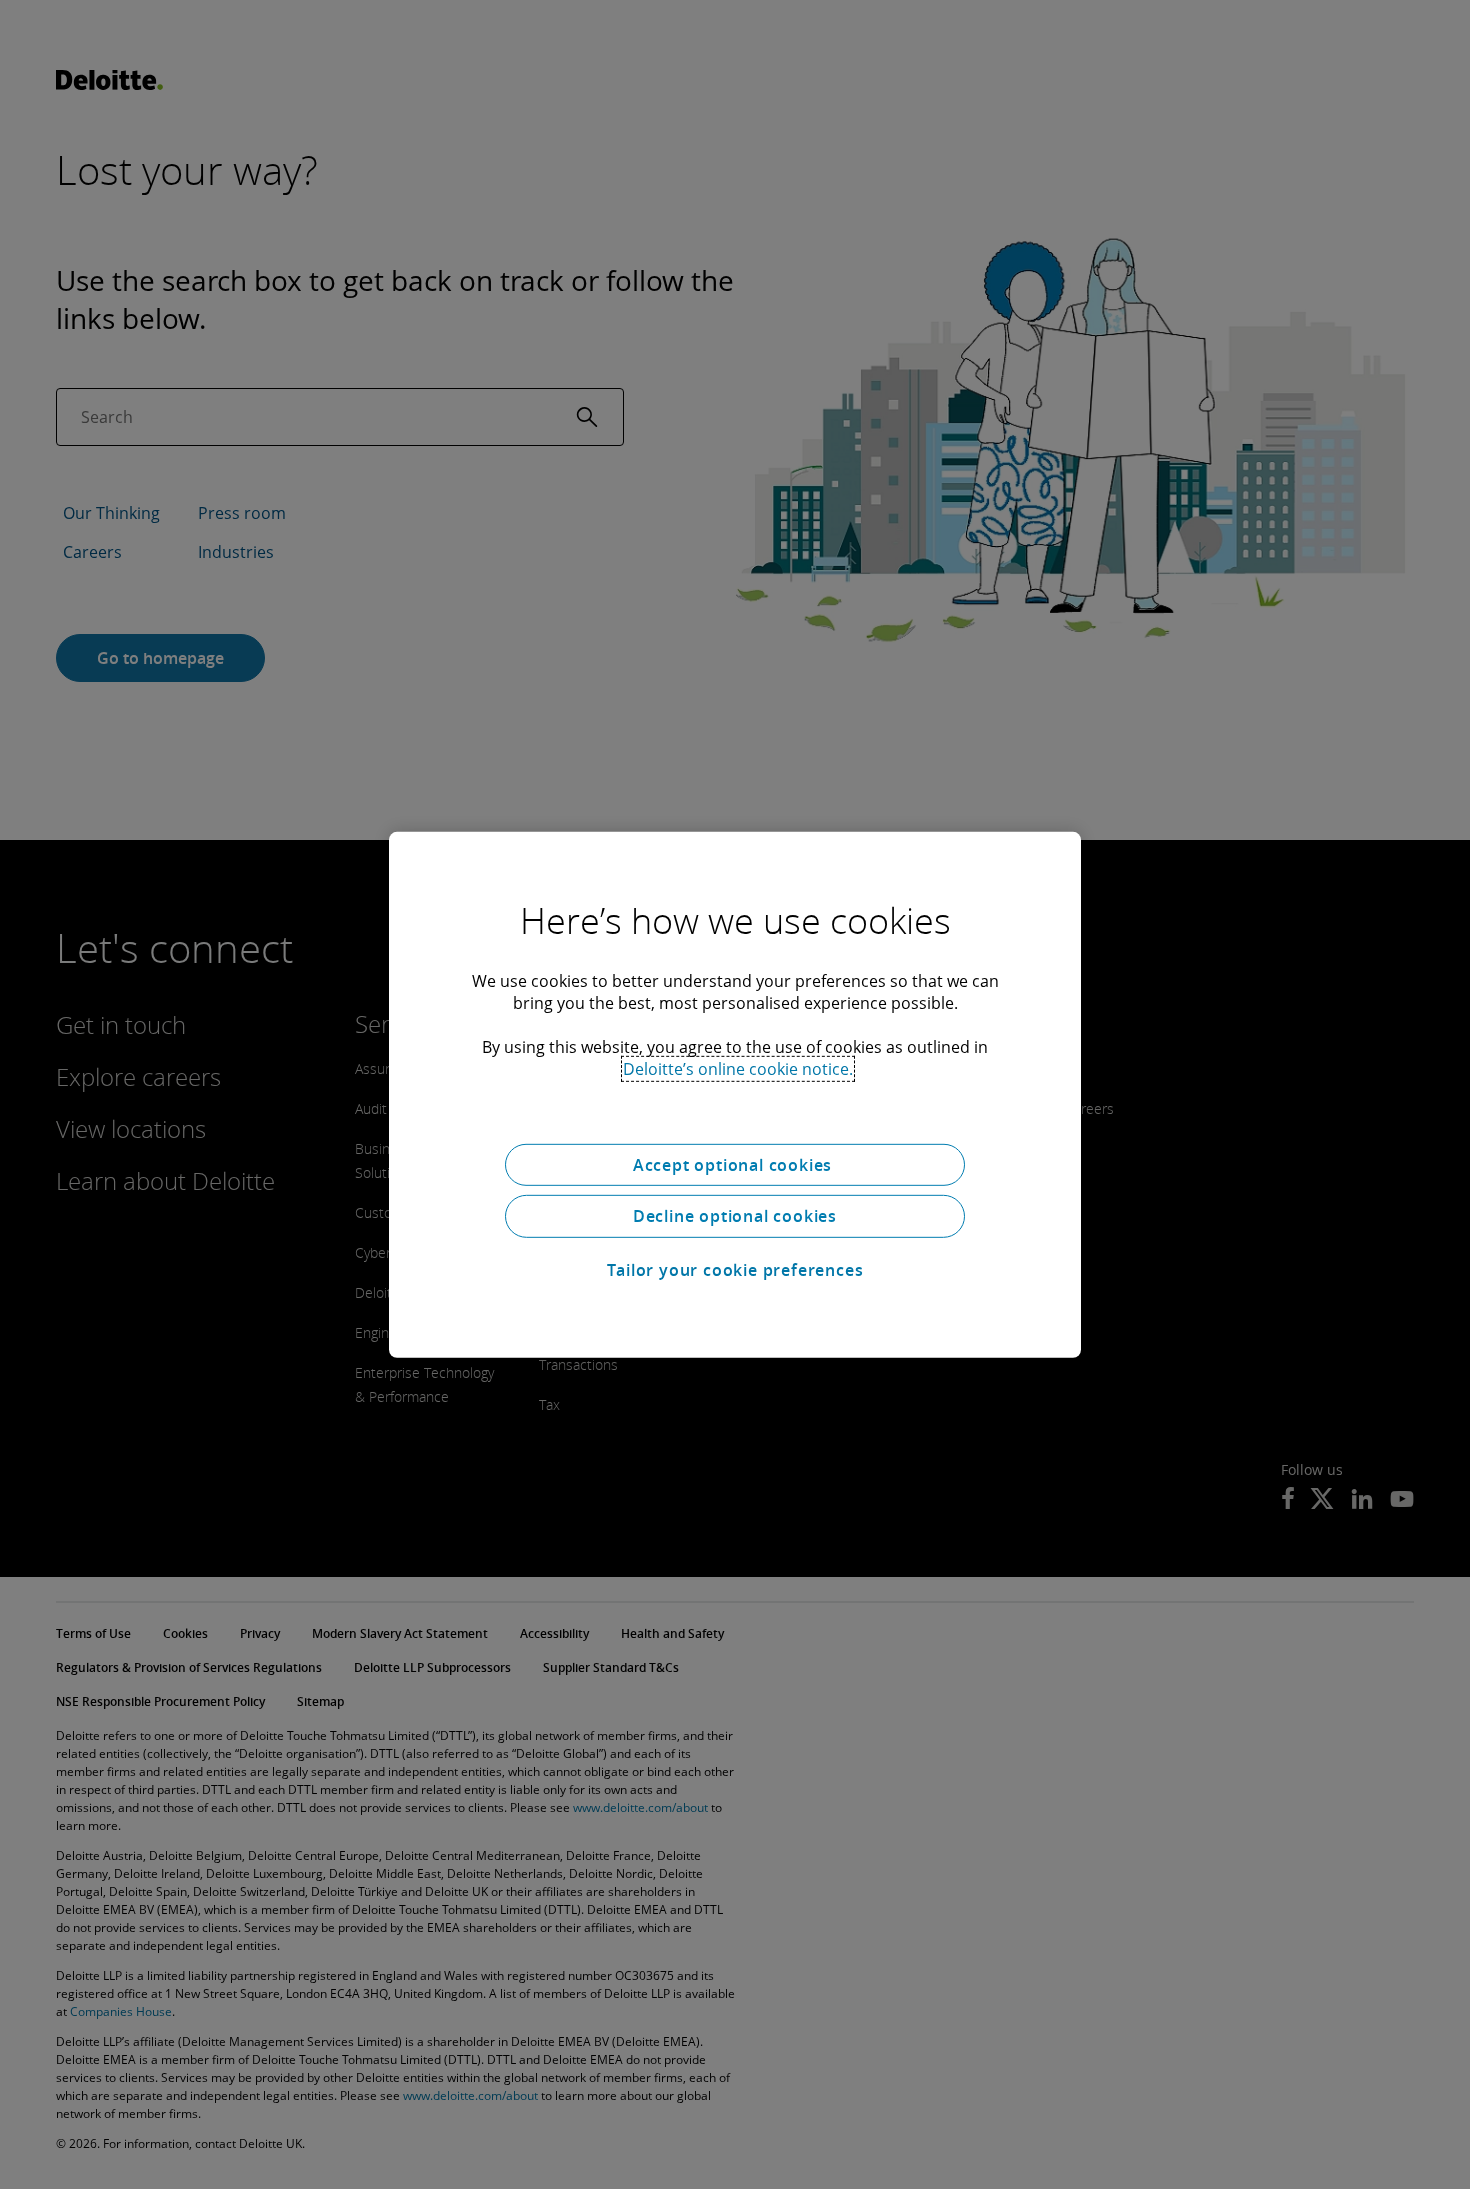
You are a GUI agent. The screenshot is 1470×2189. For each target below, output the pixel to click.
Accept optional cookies (735, 1164)
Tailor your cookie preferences (735, 1270)
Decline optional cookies (735, 1216)
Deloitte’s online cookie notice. (738, 1068)
